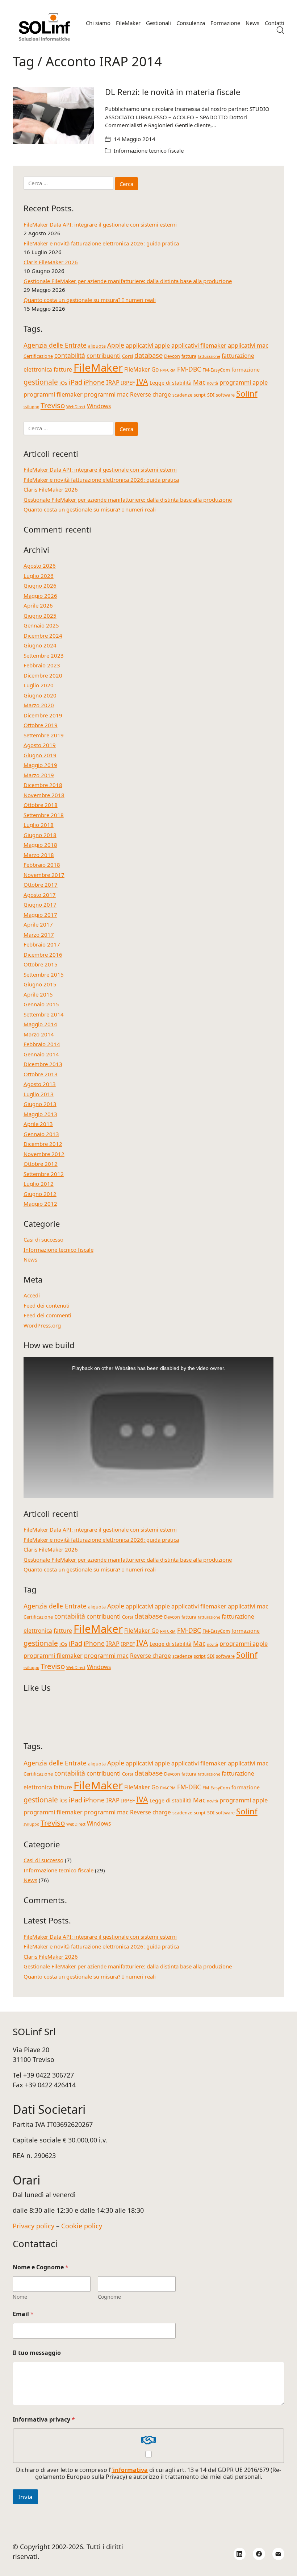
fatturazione (209, 356)
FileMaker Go (141, 369)
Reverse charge (150, 394)
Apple (116, 345)
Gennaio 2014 (41, 1054)
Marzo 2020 (39, 705)
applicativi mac (248, 345)
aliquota (97, 346)
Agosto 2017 (40, 895)
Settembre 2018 (44, 815)
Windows (99, 406)
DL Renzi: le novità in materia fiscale (173, 92)
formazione (246, 370)
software (225, 395)
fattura (189, 356)
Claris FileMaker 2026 (51, 262)
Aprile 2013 (38, 1124)
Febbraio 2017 (42, 944)
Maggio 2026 (40, 596)
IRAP (113, 382)
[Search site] (280, 30)
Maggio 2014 (40, 1024)
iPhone (94, 382)
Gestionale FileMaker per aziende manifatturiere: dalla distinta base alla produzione (128, 281)
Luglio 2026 (39, 576)
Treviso (53, 405)
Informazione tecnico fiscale (149, 150)
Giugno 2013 (40, 1104)
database (148, 355)
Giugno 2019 (40, 755)
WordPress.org (42, 1325)
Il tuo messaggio (37, 2353)
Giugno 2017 (40, 904)
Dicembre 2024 (43, 635)
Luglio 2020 (39, 685)
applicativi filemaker (199, 345)
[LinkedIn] (240, 2554)
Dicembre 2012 (43, 1144)
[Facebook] (259, 2554)
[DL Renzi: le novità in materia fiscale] (53, 116)
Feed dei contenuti (47, 1305)
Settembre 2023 (44, 655)
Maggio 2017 (40, 915)
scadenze (182, 395)
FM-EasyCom (216, 370)
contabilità (70, 355)
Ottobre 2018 (41, 805)
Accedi (32, 1295)
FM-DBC (189, 369)
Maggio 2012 (40, 1204)
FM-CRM (168, 370)
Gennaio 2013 (41, 1134)
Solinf (247, 394)
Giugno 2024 (40, 645)
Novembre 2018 (44, 795)
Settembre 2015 (44, 974)
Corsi (127, 356)
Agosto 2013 (40, 1084)
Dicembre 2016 (43, 954)
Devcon (172, 356)
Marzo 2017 (39, 935)
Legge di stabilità (171, 383)
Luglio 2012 (39, 1184)
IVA (142, 382)
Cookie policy (82, 2226)
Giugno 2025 (40, 616)
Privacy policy (34, 2226)
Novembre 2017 (44, 875)
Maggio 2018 (40, 845)
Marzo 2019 (39, 775)
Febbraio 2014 (42, 1044)
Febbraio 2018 (42, 865)
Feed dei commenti (47, 1315)
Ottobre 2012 (41, 1164)
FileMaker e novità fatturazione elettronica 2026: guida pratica (101, 243)
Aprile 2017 (38, 924)
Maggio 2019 (40, 765)
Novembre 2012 (44, 1154)
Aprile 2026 (38, 605)
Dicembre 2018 (43, 785)
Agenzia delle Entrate (55, 345)
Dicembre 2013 (43, 1064)
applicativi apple (148, 345)
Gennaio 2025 (41, 625)
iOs (63, 383)
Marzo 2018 (39, 855)
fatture (63, 369)
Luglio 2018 (39, 825)
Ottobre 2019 (41, 725)
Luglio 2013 (39, 1094)
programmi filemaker (53, 394)
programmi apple (244, 382)
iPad (76, 382)
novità (212, 383)
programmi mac (106, 394)
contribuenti (104, 355)
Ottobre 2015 (41, 964)
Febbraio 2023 (42, 665)
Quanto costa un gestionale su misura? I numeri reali (90, 300)
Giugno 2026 (40, 585)
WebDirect (76, 407)
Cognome (109, 2297)
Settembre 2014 (44, 1014)
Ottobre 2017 (41, 885)
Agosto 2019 (40, 745)
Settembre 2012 (44, 1174)
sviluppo (31, 407)
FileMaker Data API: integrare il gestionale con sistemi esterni (100, 224)
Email (23, 2314)
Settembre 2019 (44, 735)
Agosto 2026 (40, 566)
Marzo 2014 (39, 1034)
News (30, 1259)
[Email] (279, 2554)
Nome (20, 2297)
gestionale (41, 382)
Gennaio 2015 (41, 1004)
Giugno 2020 (40, 695)
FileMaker (98, 368)
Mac (199, 382)
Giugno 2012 (40, 1194)
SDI (211, 395)
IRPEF (128, 383)
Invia (25, 2497)
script (200, 395)
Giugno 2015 (40, 984)
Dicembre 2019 (43, 715)
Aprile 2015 (38, 994)
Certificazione (38, 356)
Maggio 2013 (40, 1114)
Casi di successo (43, 1239)
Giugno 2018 (40, 835)
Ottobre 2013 (41, 1074)
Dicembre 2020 (43, 675)
